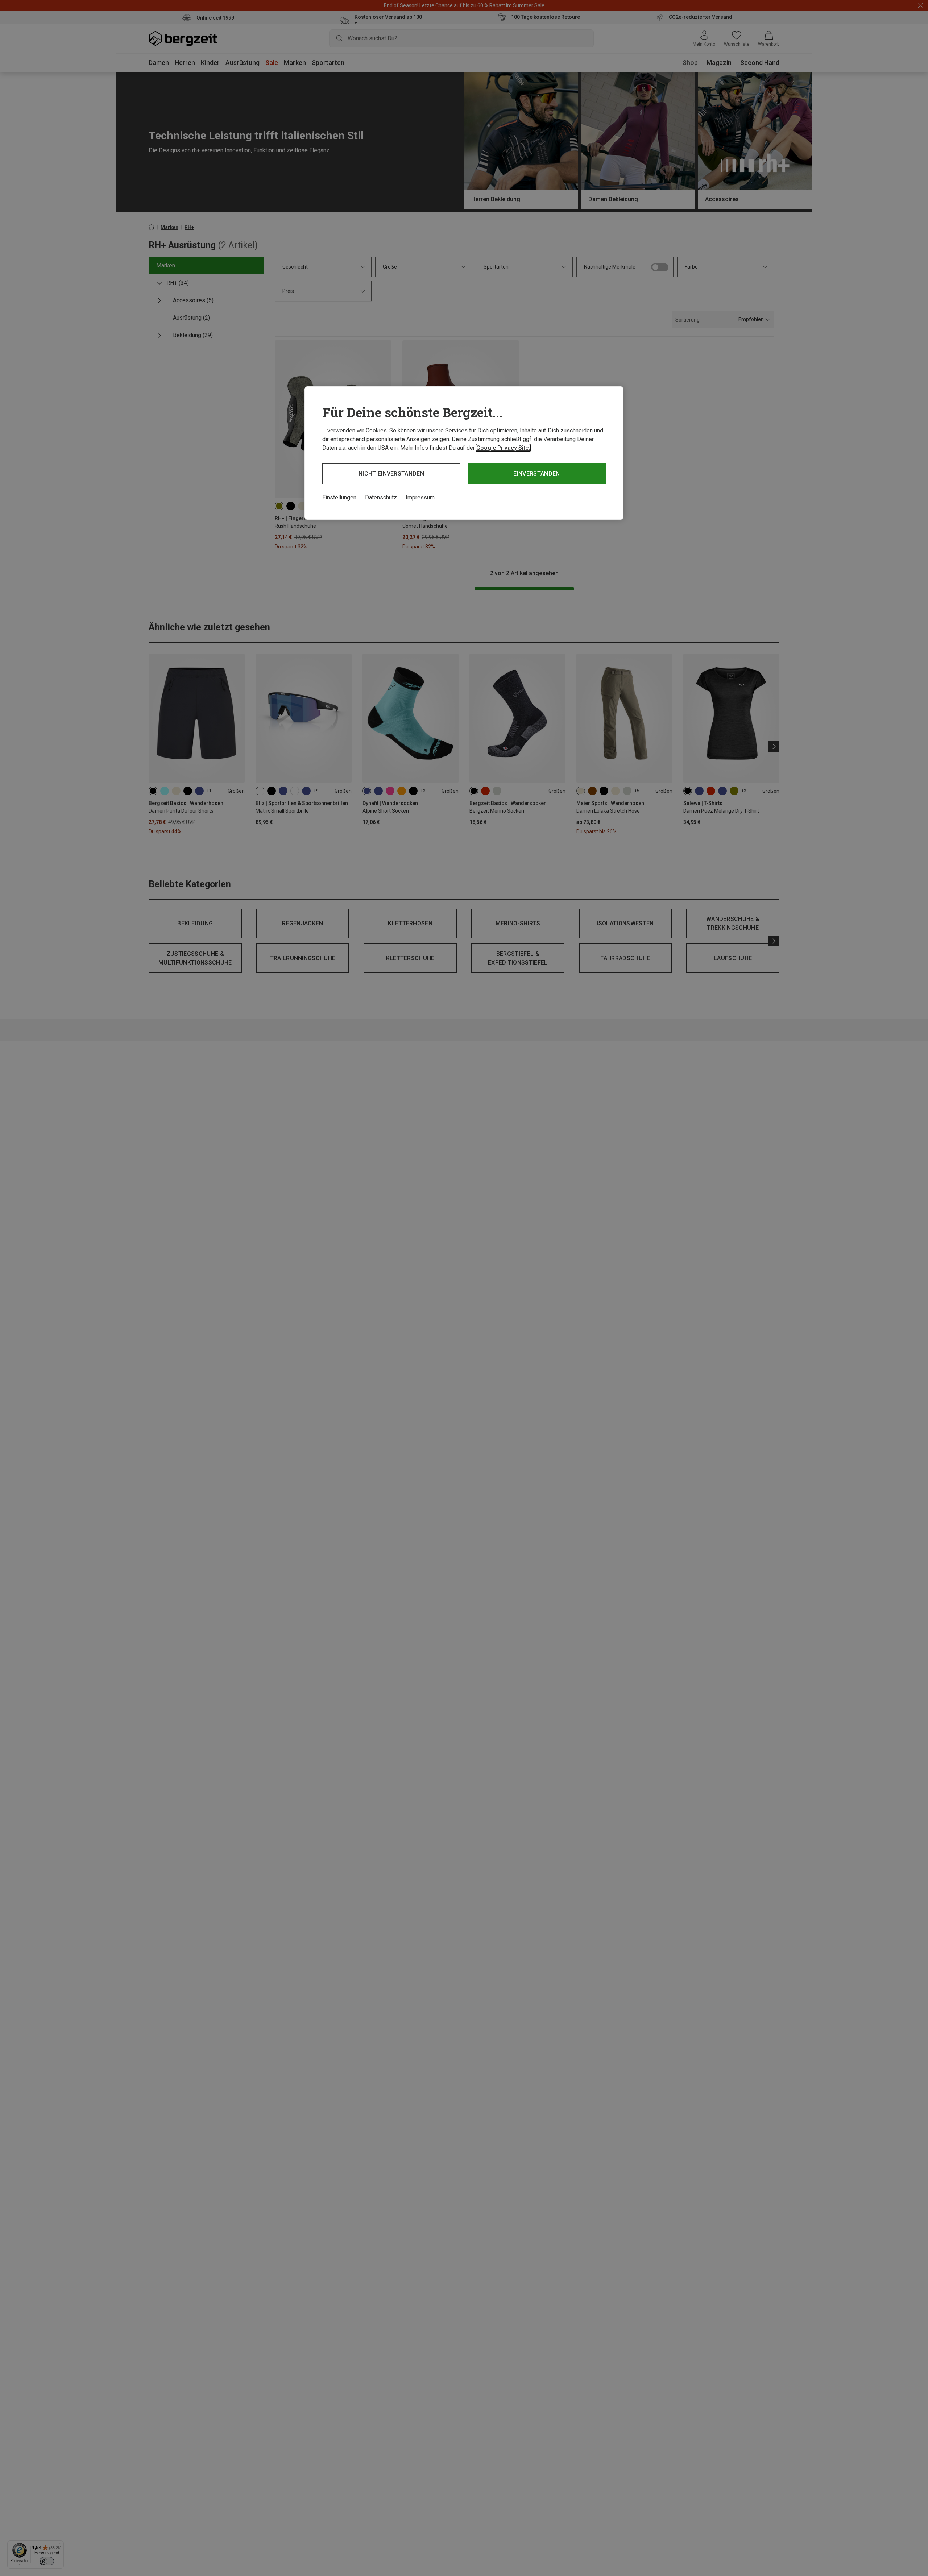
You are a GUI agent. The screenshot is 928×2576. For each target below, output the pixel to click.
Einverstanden (536, 474)
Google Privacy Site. (503, 448)
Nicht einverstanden (391, 474)
